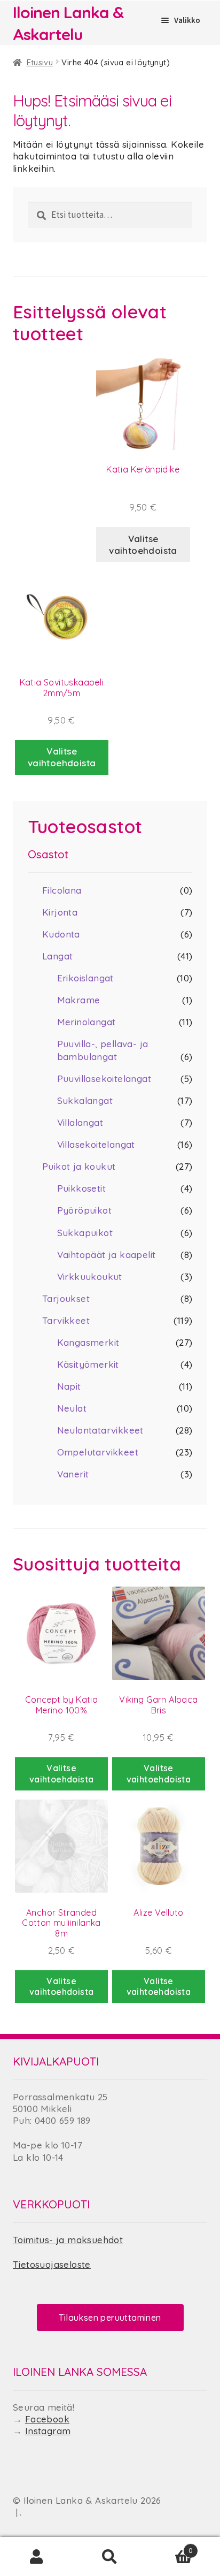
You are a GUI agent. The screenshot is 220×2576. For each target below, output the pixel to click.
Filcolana (62, 890)
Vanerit (73, 1474)
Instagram (48, 2431)
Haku (110, 2557)
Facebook (47, 2419)
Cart (170, 2546)
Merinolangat (87, 1022)
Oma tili (37, 2557)
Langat (57, 956)
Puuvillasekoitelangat (104, 1079)
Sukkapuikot (85, 1233)
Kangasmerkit (88, 1342)
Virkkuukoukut (90, 1276)
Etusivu (40, 62)
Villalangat (80, 1122)
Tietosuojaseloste (52, 2264)
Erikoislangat (85, 978)
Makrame (79, 1000)
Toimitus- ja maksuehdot (68, 2240)
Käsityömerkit (88, 1364)
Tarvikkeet (66, 1320)
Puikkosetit (81, 1188)
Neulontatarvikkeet (100, 1430)
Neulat (72, 1408)
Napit (69, 1386)
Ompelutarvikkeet (98, 1452)
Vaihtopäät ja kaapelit (107, 1255)
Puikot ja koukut (79, 1166)
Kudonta (61, 934)
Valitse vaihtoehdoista (143, 544)
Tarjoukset (66, 1298)
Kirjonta (60, 912)
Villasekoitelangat (96, 1144)
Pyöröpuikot (84, 1210)
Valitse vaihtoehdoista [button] (62, 757)
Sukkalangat (85, 1100)
